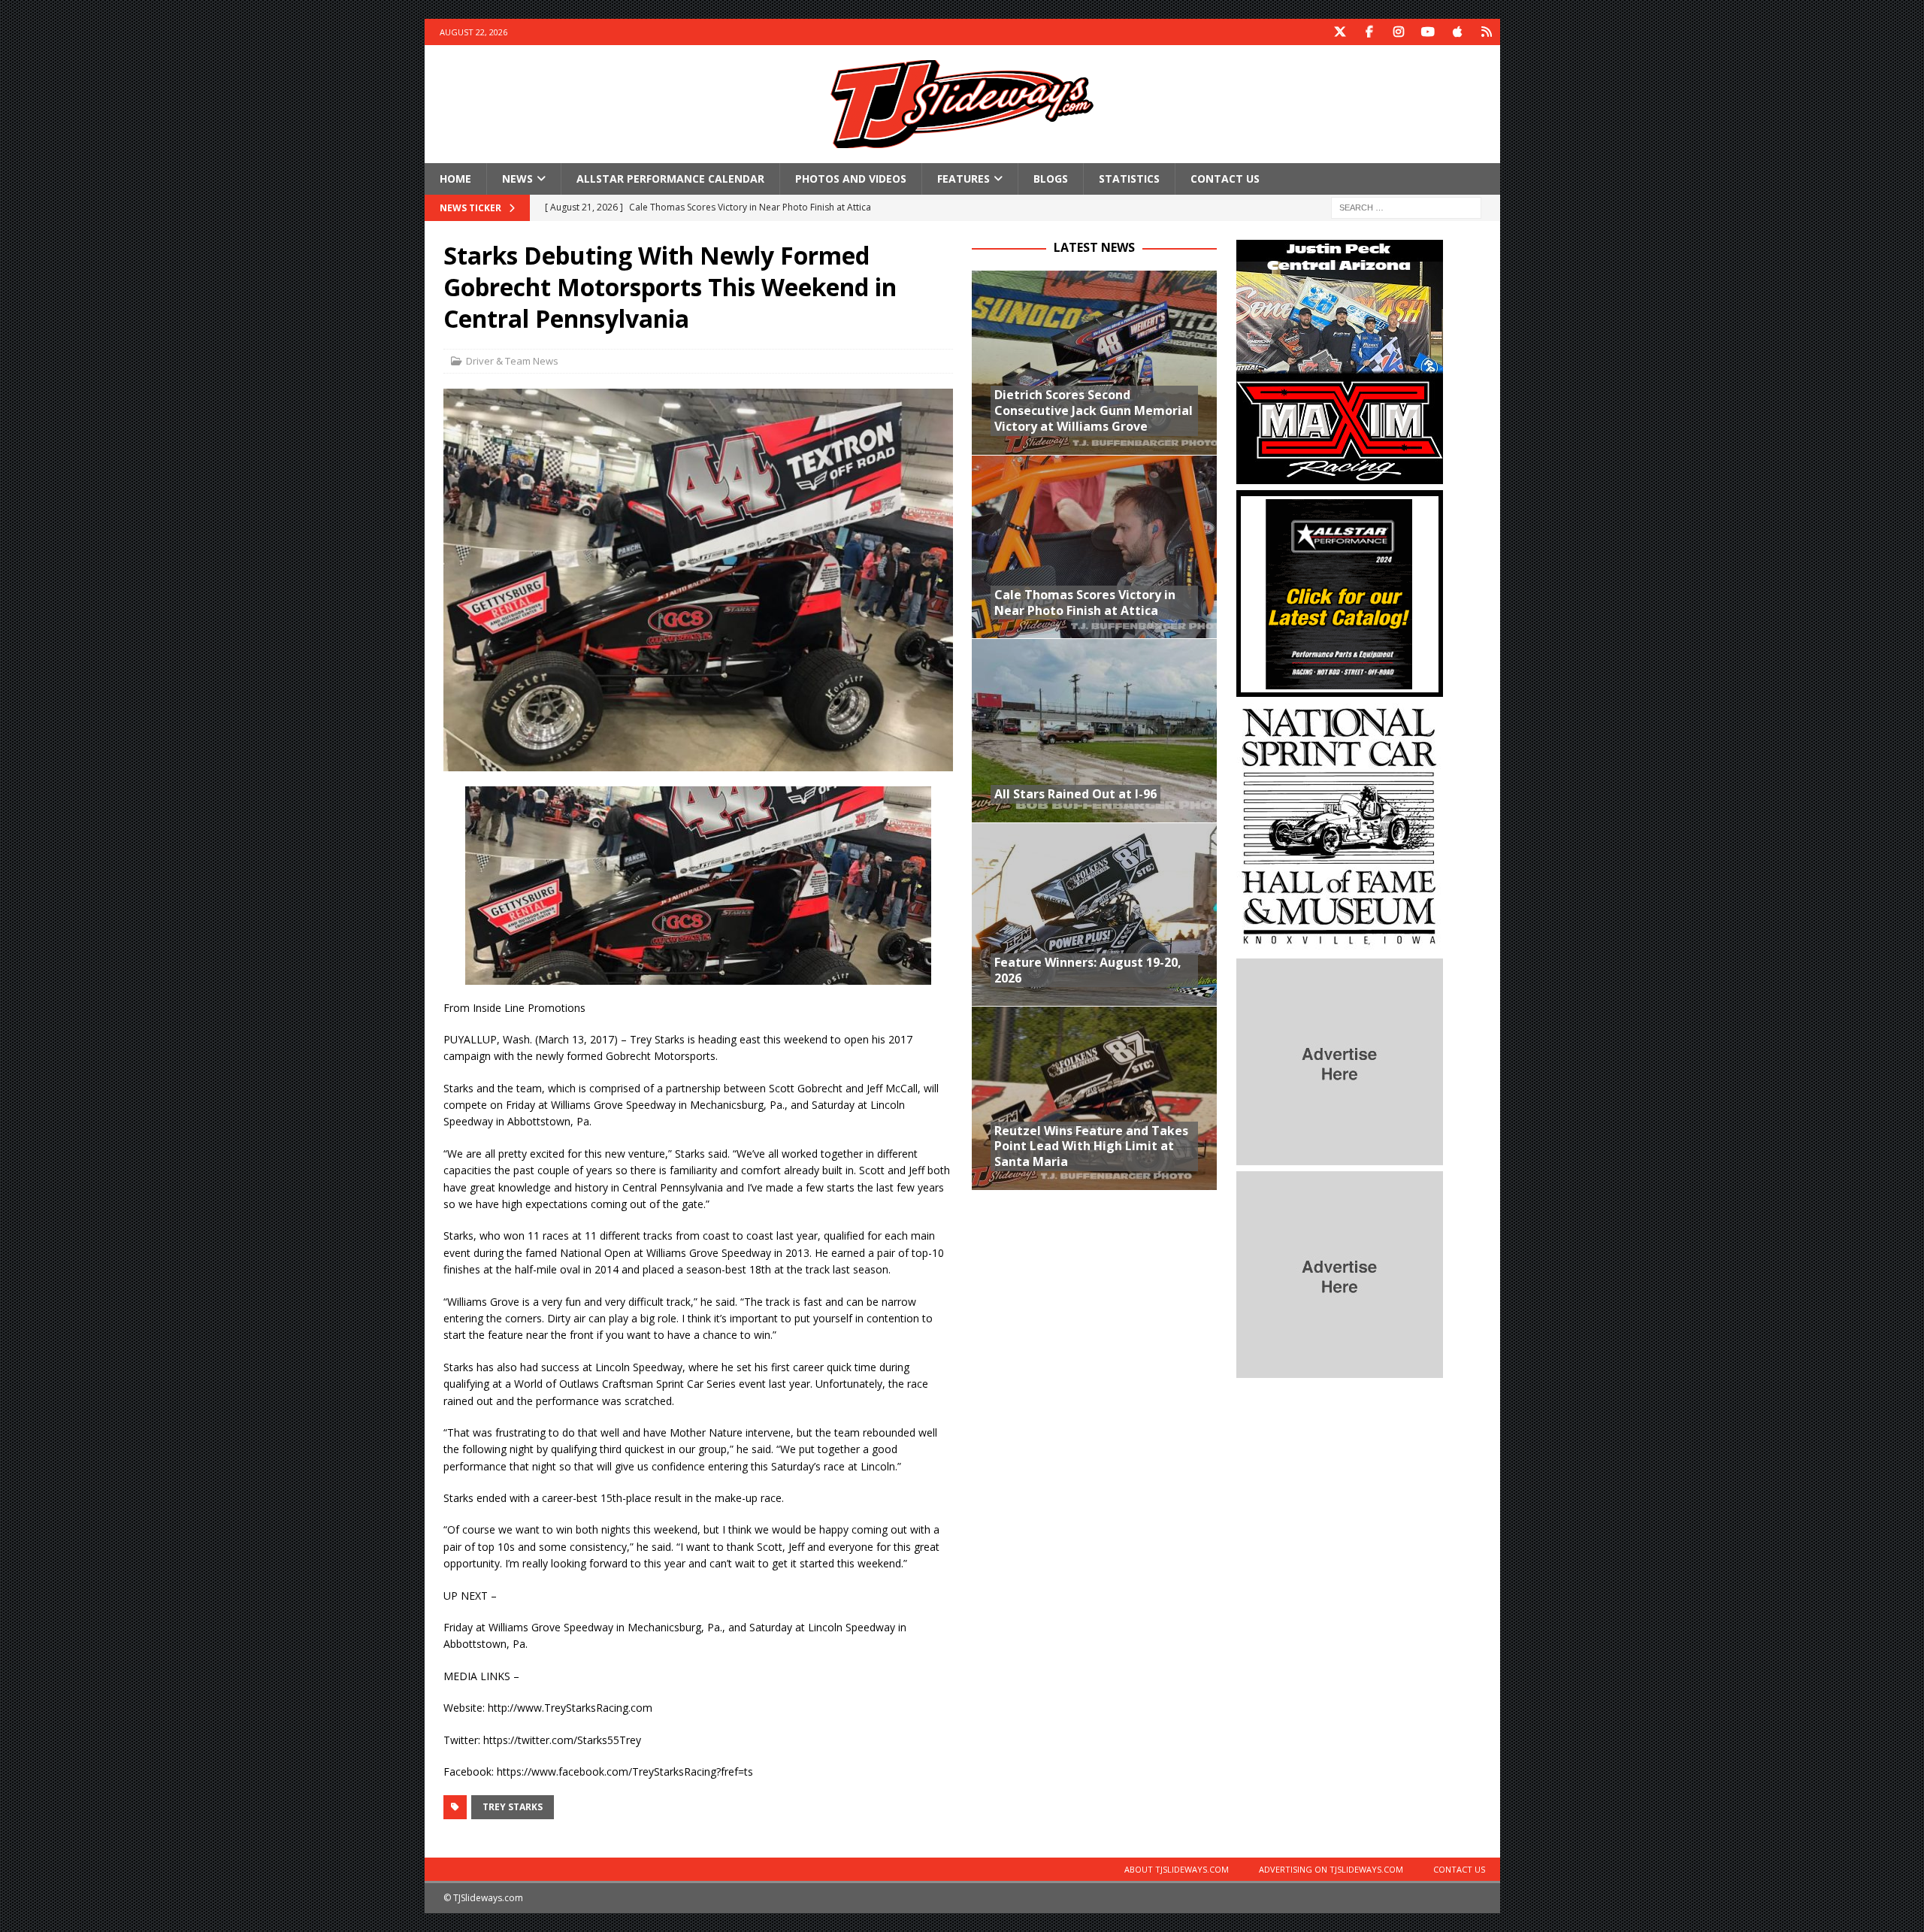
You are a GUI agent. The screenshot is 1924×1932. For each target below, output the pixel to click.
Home (455, 179)
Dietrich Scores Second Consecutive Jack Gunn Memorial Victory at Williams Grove (1094, 410)
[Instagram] (1399, 32)
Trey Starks (513, 1807)
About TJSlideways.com (1177, 1869)
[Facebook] (1370, 32)
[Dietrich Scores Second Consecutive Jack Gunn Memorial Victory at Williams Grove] (1094, 363)
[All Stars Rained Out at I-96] (1094, 730)
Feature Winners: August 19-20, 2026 (1088, 970)
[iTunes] (1458, 32)
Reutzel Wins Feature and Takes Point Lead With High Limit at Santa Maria (1091, 1146)
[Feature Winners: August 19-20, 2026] (1094, 915)
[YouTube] (1428, 32)
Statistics (1129, 179)
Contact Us (1225, 179)
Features (964, 179)
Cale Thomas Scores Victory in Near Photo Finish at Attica (1085, 603)
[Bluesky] (1487, 32)
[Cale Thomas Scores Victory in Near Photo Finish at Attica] (1094, 547)
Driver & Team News (512, 361)
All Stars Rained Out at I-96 (1075, 794)
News (517, 179)
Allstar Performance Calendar (670, 179)
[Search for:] (1406, 207)
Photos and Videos (851, 179)
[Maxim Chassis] (1340, 475)
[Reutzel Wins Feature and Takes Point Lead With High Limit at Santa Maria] (1094, 1098)
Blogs (1051, 179)
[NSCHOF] (1340, 944)
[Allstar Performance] (1340, 688)
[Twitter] (1340, 32)
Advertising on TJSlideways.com (1331, 1869)
